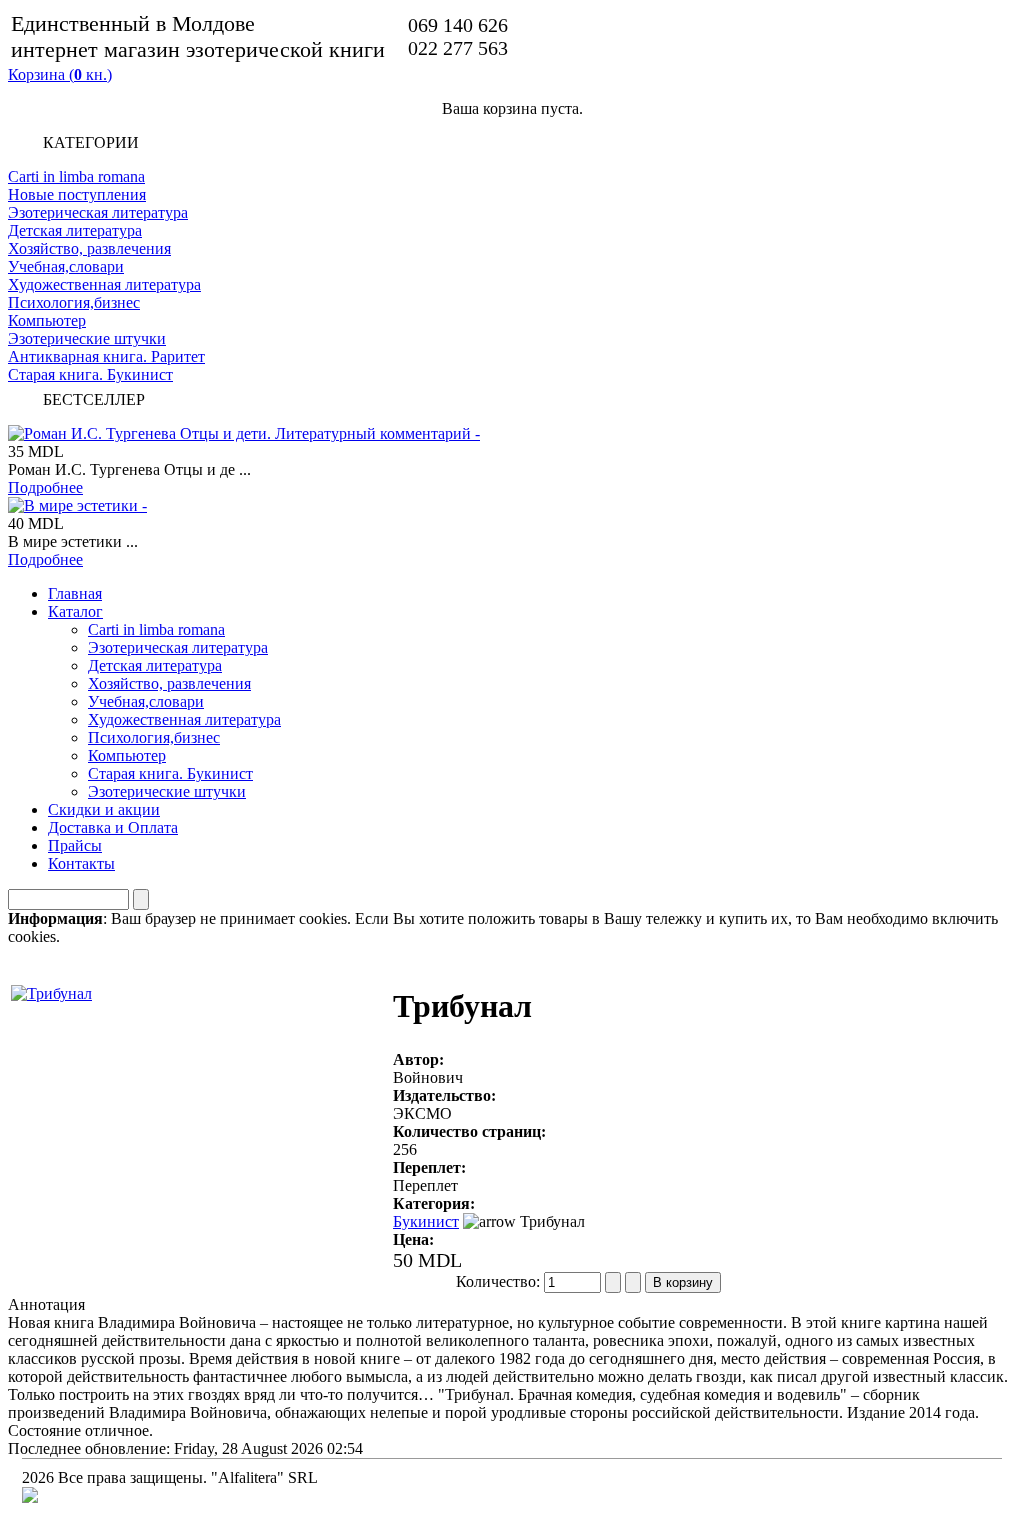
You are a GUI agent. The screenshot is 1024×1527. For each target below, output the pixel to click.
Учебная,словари (66, 266)
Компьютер (47, 320)
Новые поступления (77, 194)
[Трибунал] (51, 988)
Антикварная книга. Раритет (106, 356)
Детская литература (75, 230)
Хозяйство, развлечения (89, 248)
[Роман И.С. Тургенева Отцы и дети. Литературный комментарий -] (244, 433)
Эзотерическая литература (98, 212)
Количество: (500, 1281)
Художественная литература (104, 284)
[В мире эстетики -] (77, 505)
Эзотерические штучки (87, 338)
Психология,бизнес (74, 302)
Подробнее (45, 487)
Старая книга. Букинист (90, 374)
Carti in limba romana (76, 176)
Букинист (426, 1221)
